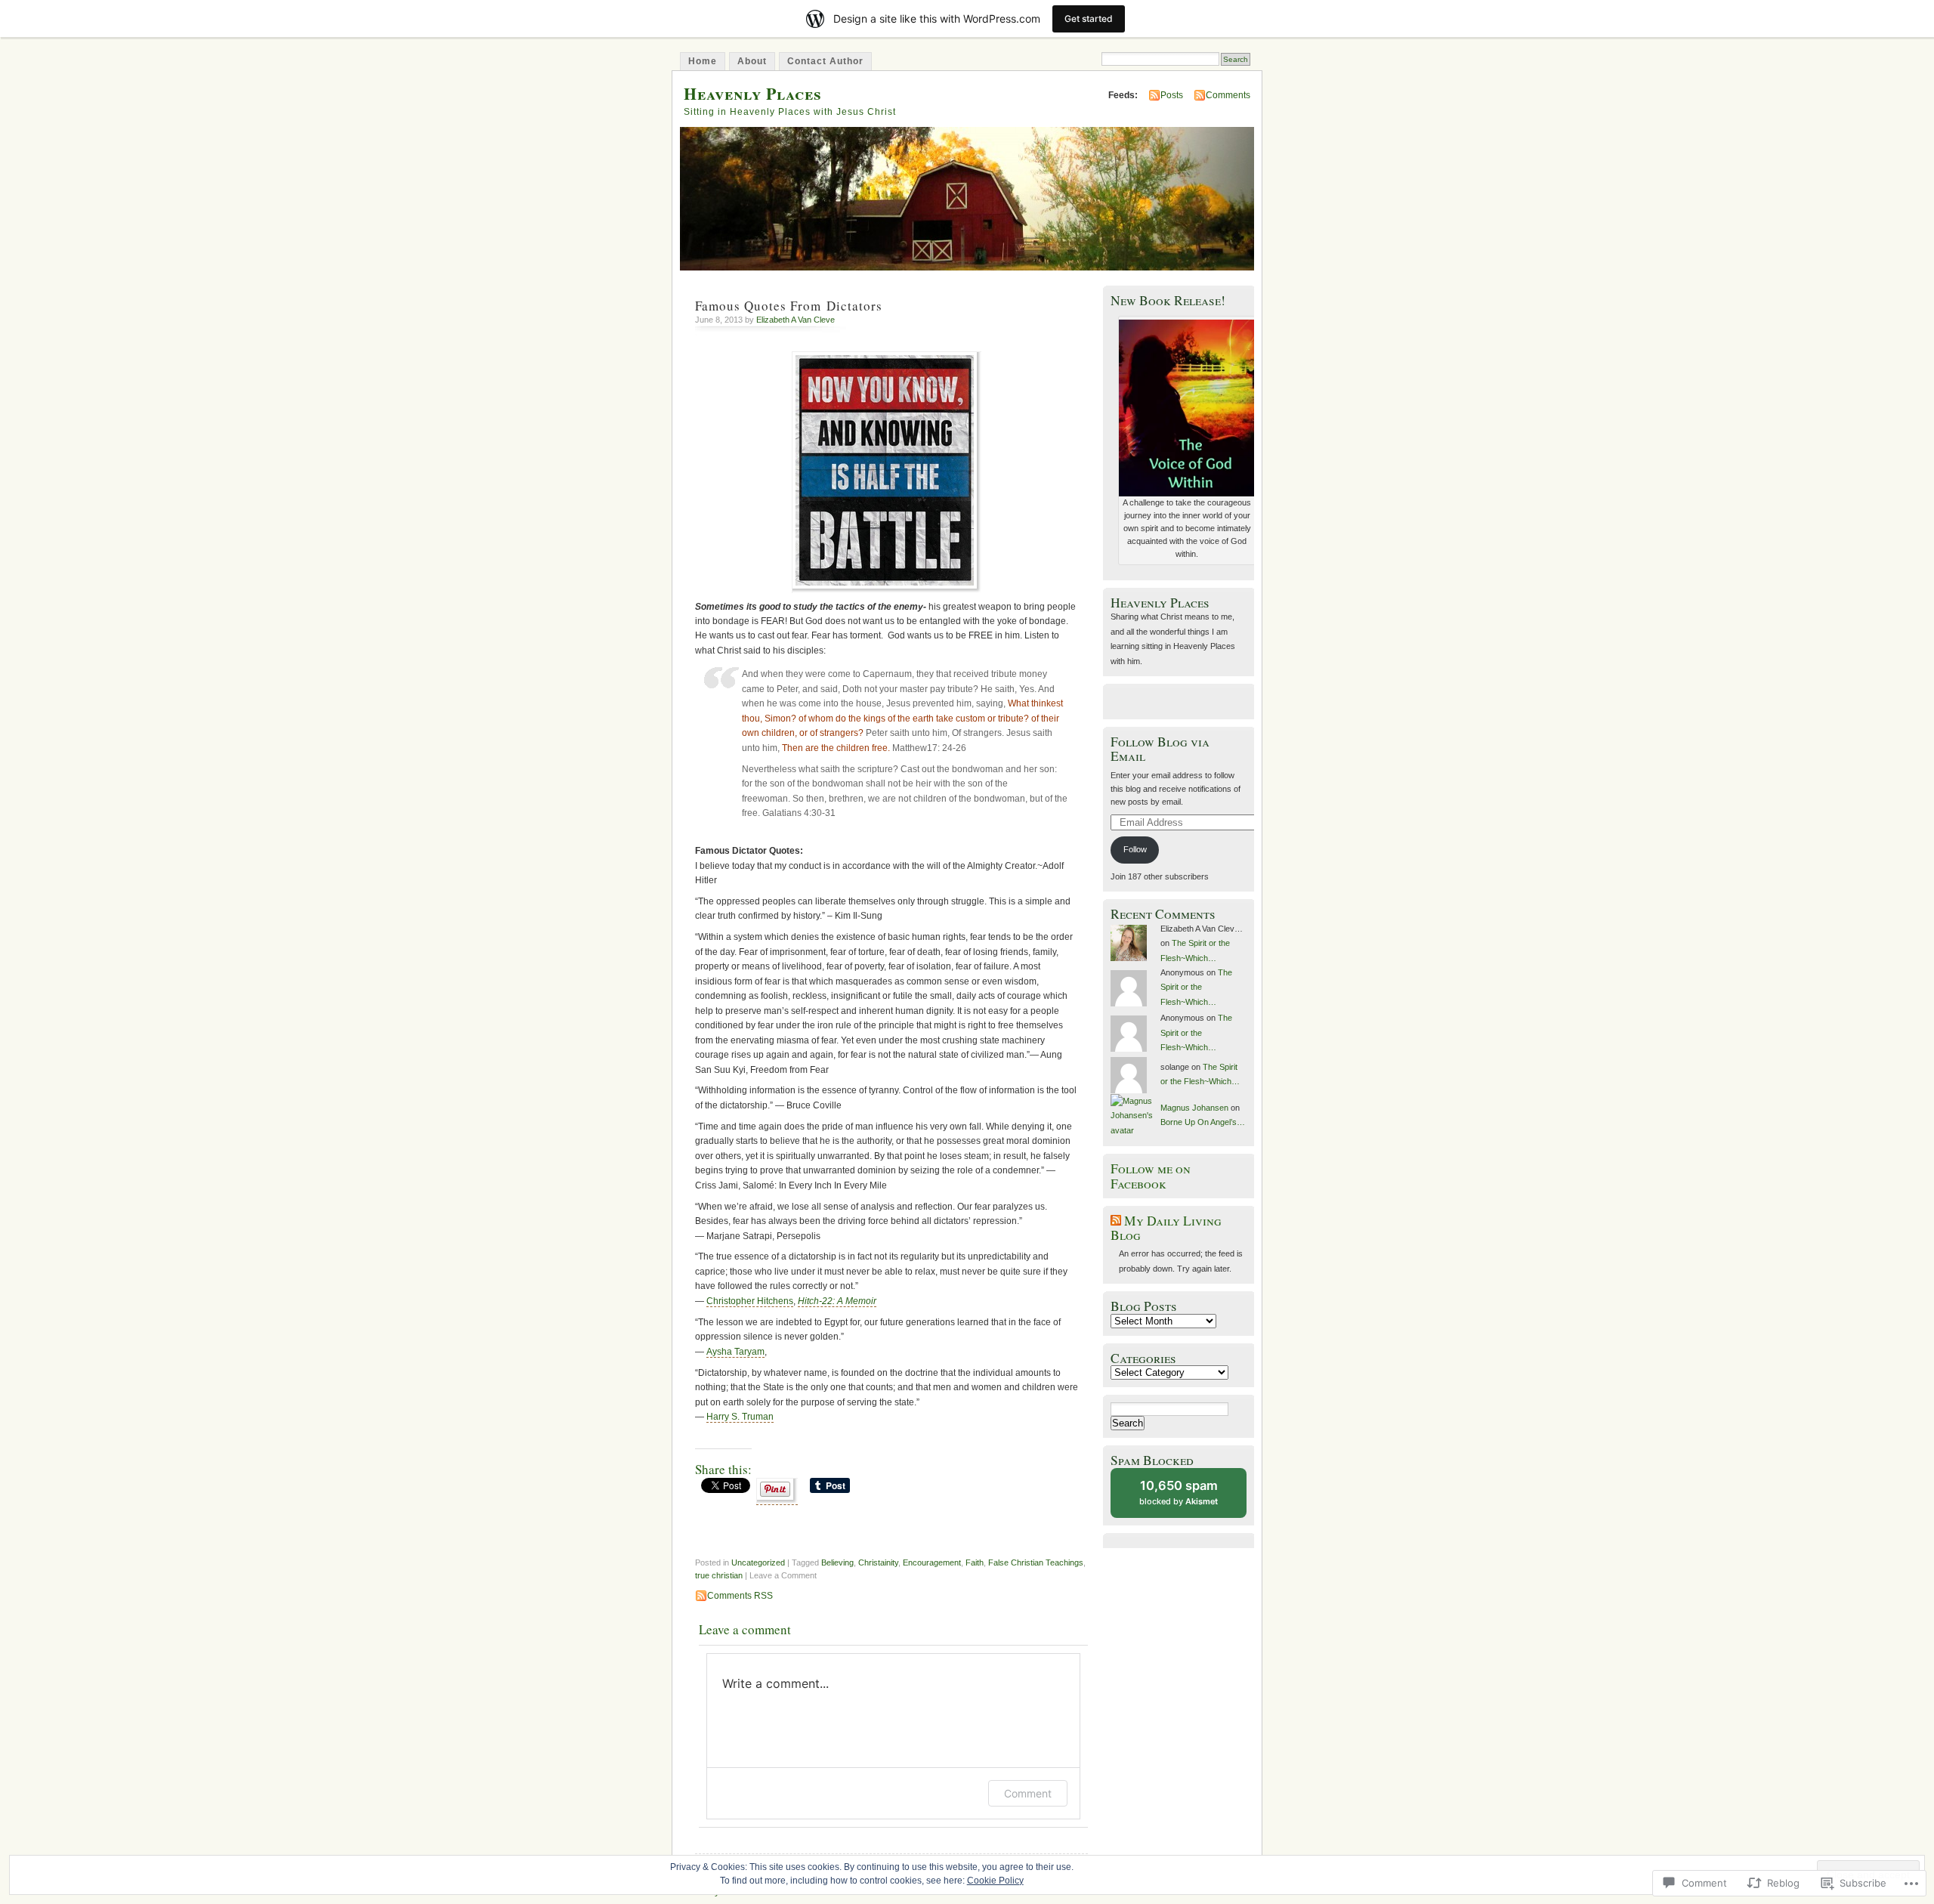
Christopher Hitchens (750, 1301)
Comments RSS (740, 1596)
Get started (1089, 19)
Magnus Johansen (1194, 1108)
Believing (837, 1562)
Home (703, 61)
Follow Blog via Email (1160, 749)
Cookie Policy (995, 1881)
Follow (1135, 849)
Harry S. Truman (740, 1417)
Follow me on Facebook (1151, 1176)
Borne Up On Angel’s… (1203, 1122)
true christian (719, 1575)
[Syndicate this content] (1116, 1221)
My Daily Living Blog (1166, 1228)
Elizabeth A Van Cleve (796, 320)
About (752, 61)
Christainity (878, 1562)
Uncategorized (758, 1562)
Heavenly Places (753, 93)
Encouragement (932, 1562)
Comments (1228, 95)
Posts (1172, 95)
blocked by (1192, 1498)
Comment (1028, 1793)
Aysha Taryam (735, 1352)
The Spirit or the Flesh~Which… (1196, 987)
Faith (975, 1562)
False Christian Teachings (1036, 1562)
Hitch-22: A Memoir (837, 1301)
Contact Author (825, 61)
